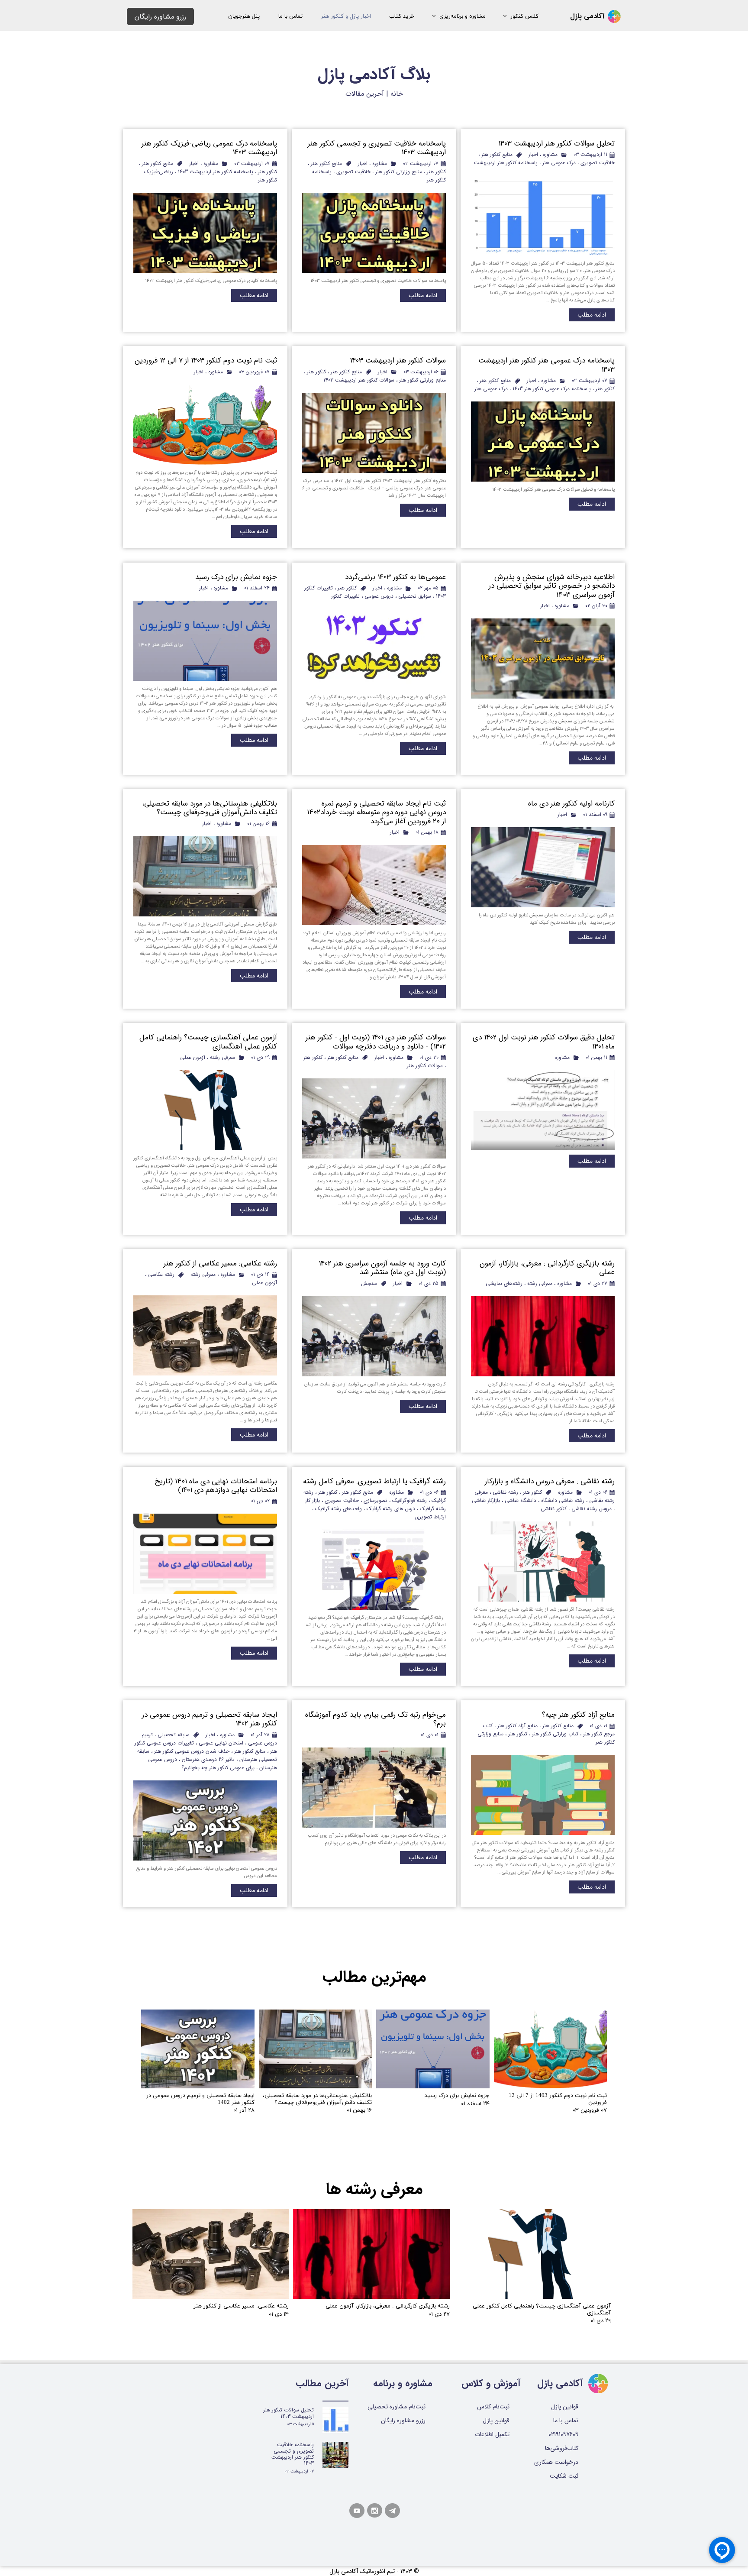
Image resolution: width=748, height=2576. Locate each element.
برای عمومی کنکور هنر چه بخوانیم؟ (218, 1768)
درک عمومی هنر (559, 163)
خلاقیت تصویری (598, 163)
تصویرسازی (376, 1500)
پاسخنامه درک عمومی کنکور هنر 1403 (552, 389)
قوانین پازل (496, 2421)
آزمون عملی (193, 1057)
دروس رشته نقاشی (592, 1509)
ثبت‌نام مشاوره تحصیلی (397, 2407)
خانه (397, 94)
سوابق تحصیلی (415, 596)
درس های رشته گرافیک (391, 1509)
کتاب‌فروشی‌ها (562, 2448)
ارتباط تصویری (430, 1517)
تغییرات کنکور (345, 596)
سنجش (369, 1283)
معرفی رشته (222, 1057)
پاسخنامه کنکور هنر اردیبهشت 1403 (216, 172)
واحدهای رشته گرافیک (339, 1509)
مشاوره (550, 154)
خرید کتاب (402, 16)
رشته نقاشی (505, 1492)
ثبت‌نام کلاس (493, 2407)
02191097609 (563, 2434)
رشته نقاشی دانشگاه (563, 1500)
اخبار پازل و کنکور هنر (346, 16)
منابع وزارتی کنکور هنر (399, 172)
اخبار (533, 154)
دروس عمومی (379, 596)
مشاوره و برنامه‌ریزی (463, 16)
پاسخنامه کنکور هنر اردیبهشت (506, 163)
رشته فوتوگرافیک (409, 1500)
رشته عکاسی (161, 1274)
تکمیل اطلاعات (492, 2434)
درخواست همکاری (559, 2462)
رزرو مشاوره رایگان (403, 2421)
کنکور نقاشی (554, 1509)
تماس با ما (290, 16)
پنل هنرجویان (244, 16)
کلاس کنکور (524, 16)
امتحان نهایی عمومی (221, 1743)
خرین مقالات (364, 94)
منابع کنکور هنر (497, 154)
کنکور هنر (436, 172)
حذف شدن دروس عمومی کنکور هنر (192, 1751)
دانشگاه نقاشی (521, 1500)
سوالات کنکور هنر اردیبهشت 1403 (359, 380)
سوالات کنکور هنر (425, 1066)
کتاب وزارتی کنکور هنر (555, 1734)
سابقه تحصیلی (174, 1735)
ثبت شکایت (564, 2476)
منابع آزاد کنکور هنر (517, 1726)
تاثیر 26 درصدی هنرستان (208, 1759)
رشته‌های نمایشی (504, 1283)
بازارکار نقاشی (486, 1500)
